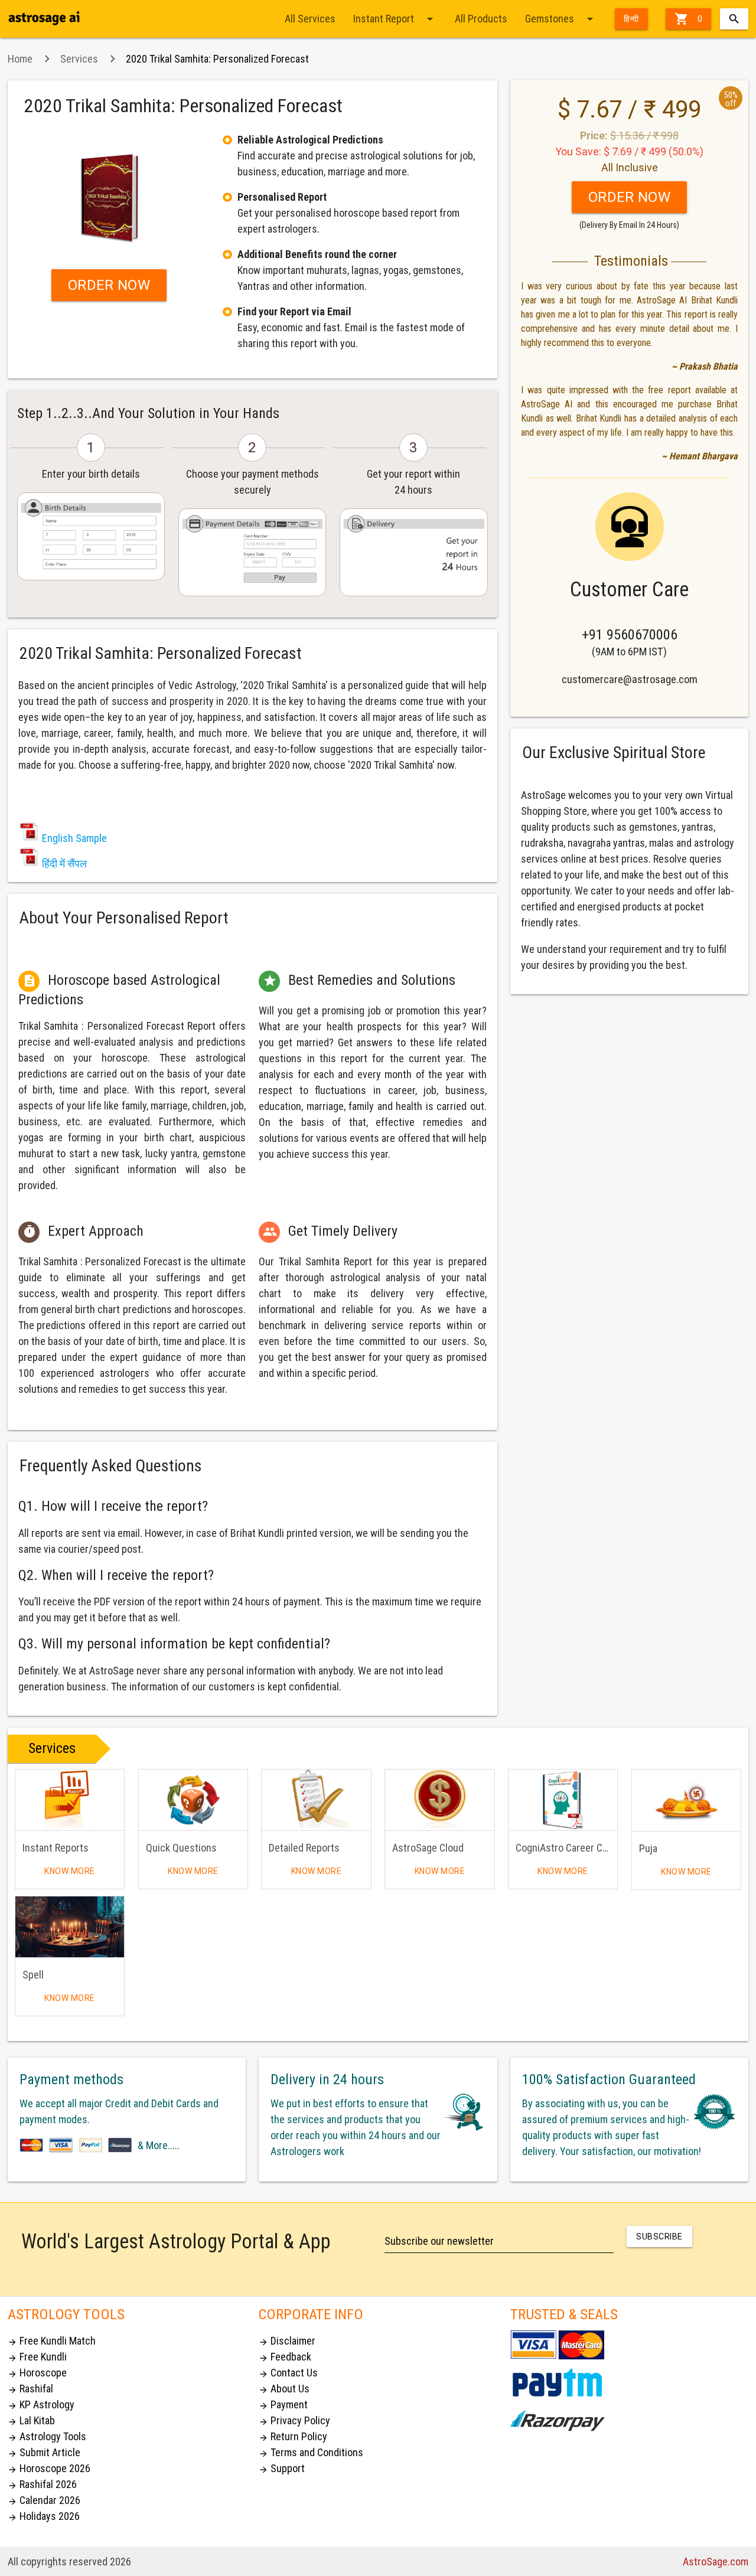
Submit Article (44, 2452)
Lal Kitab (31, 2420)
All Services (310, 19)
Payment (283, 2404)
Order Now (109, 285)
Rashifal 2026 (42, 2484)
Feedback (285, 2357)
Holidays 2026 (44, 2516)
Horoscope (37, 2373)
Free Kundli (37, 2357)
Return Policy (293, 2436)
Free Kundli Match (52, 2341)
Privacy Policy (294, 2420)
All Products (481, 19)
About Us (284, 2389)
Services (79, 59)
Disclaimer (287, 2341)
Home (20, 59)
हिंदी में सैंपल (64, 863)
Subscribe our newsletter (439, 2241)
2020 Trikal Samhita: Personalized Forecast (217, 59)
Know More (70, 1871)
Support (282, 2468)
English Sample (74, 838)
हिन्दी (631, 19)
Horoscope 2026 (49, 2468)
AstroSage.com (716, 2562)
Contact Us (288, 2373)
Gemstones (561, 19)
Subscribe (659, 2237)
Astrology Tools (47, 2436)
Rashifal (30, 2389)
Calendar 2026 (44, 2500)
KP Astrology (41, 2404)
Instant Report (395, 19)
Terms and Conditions (311, 2452)
